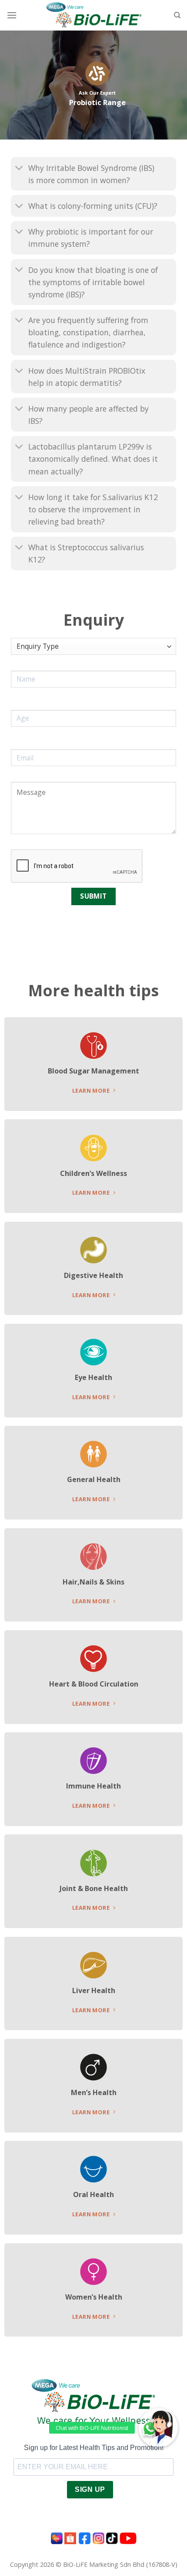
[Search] (177, 15)
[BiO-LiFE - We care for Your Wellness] (94, 15)
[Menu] (12, 15)
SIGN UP (90, 2489)
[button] (158, 2428)
